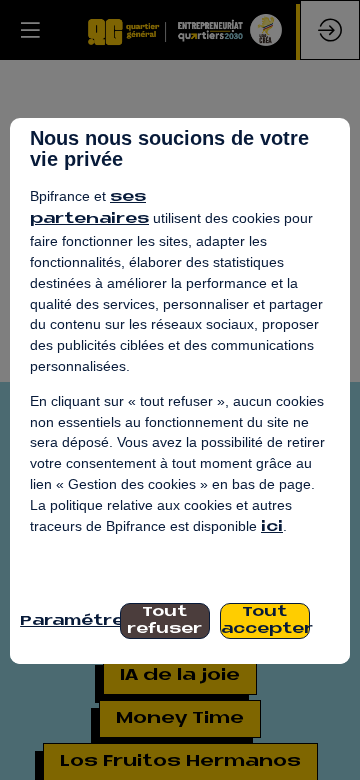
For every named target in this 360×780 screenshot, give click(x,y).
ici (272, 527)
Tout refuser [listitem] (164, 621)
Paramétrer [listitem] (65, 621)
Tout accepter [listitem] (265, 621)
